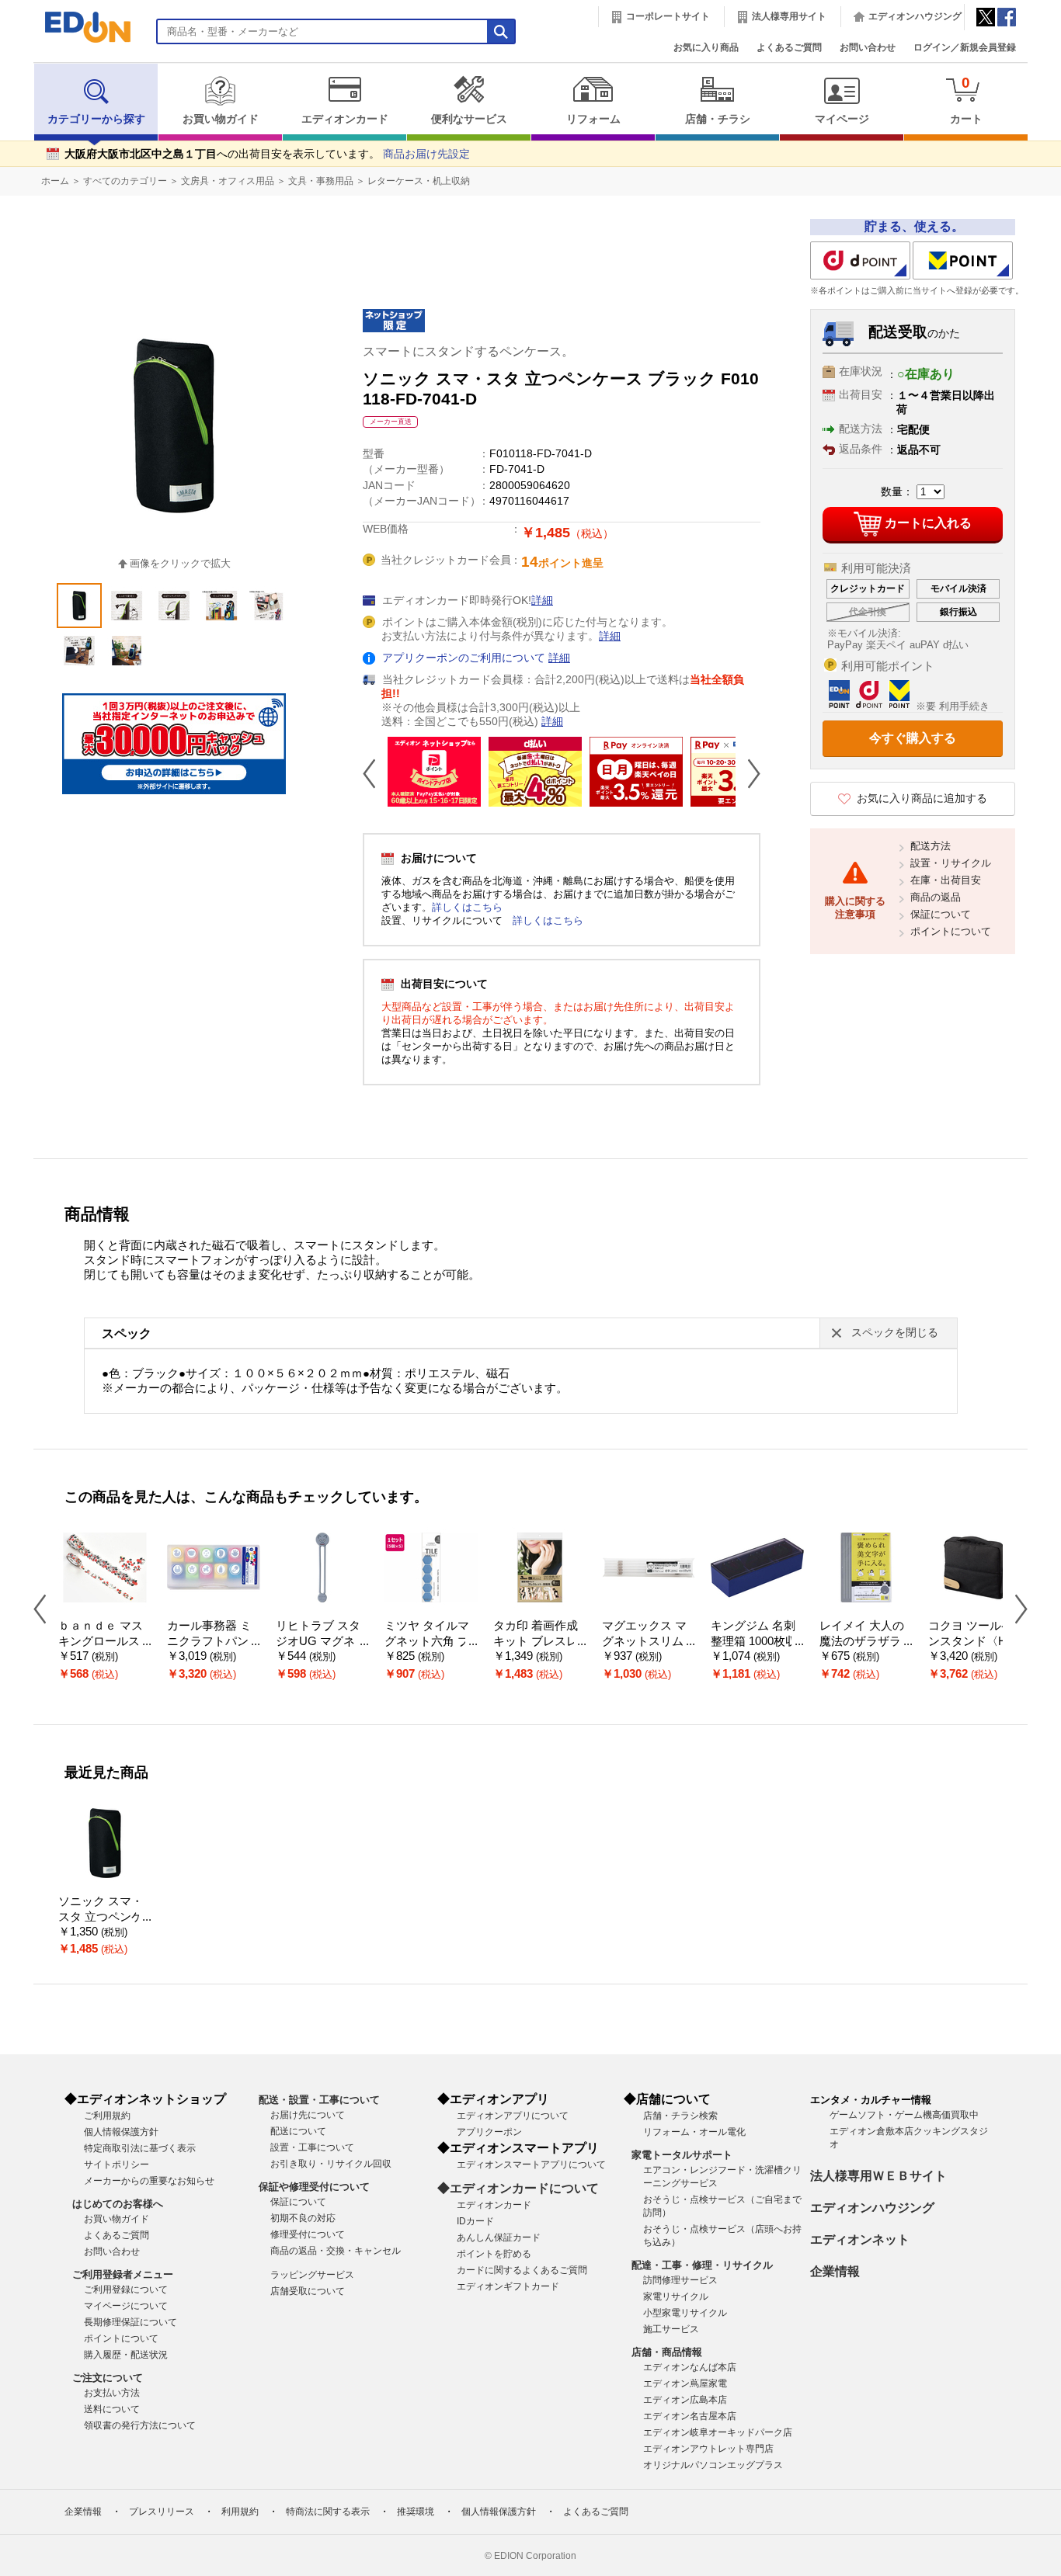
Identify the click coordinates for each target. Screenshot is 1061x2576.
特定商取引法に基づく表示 (140, 2148)
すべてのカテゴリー (125, 181)
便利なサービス (469, 119)
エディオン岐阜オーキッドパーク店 (718, 2432)
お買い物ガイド (221, 119)
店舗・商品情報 (667, 2352)
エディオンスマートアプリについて (531, 2165)
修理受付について (308, 2234)
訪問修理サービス (680, 2280)
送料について (112, 2409)
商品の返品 (936, 897)
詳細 (542, 601)
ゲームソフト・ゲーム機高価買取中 (904, 2115)
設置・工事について (312, 2147)
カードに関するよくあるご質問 (522, 2270)
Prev (375, 773)
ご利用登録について (126, 2290)
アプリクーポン (489, 2132)
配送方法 (931, 846)
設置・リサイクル (951, 863)
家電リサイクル (676, 2297)
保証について (941, 914)
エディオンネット (860, 2239)
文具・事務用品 (321, 181)
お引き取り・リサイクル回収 (331, 2164)
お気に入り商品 (706, 47)
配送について (298, 2131)
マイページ (842, 119)
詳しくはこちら (467, 907)
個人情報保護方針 (121, 2132)
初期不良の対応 (303, 2218)
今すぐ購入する (913, 738)
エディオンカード (345, 119)
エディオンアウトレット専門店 (708, 2449)
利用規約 (240, 2512)
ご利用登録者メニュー (123, 2274)
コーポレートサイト (668, 16)
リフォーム (593, 119)
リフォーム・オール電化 (694, 2132)
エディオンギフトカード (508, 2286)
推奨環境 (416, 2512)
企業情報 (835, 2271)
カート (966, 100)
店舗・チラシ (718, 119)
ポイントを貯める (494, 2254)
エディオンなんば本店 (690, 2367)
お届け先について (308, 2115)
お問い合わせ (868, 47)
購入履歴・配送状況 (126, 2355)
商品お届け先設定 (426, 154)
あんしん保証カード (499, 2238)
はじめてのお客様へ (118, 2204)
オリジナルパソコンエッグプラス (713, 2465)
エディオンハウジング (915, 16)
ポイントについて (951, 931)
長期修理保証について (130, 2322)
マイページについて (126, 2306)
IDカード (475, 2221)
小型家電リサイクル (685, 2313)
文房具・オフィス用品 (228, 181)
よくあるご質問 (789, 47)
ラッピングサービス (312, 2275)
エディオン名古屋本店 (690, 2416)
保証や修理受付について (314, 2187)
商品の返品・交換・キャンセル (336, 2251)
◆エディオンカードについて (518, 2188)
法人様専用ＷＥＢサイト (878, 2176)
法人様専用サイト (789, 16)
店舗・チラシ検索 (680, 2116)
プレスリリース (162, 2512)
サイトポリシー (117, 2165)
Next (748, 773)
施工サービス (671, 2329)
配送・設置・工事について (319, 2100)
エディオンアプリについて (513, 2116)
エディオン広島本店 (685, 2400)
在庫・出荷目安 (946, 880)
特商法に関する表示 (328, 2512)
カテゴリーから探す (96, 119)
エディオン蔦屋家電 (685, 2383)
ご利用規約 (107, 2116)
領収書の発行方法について (140, 2425)
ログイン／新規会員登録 (965, 47)
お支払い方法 (112, 2393)
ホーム (55, 181)
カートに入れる (928, 523)
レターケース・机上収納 (419, 181)
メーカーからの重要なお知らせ (149, 2181)
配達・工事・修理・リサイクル (702, 2265)
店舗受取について (308, 2291)
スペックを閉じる (895, 1333)
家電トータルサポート (682, 2155)
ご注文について (108, 2378)
